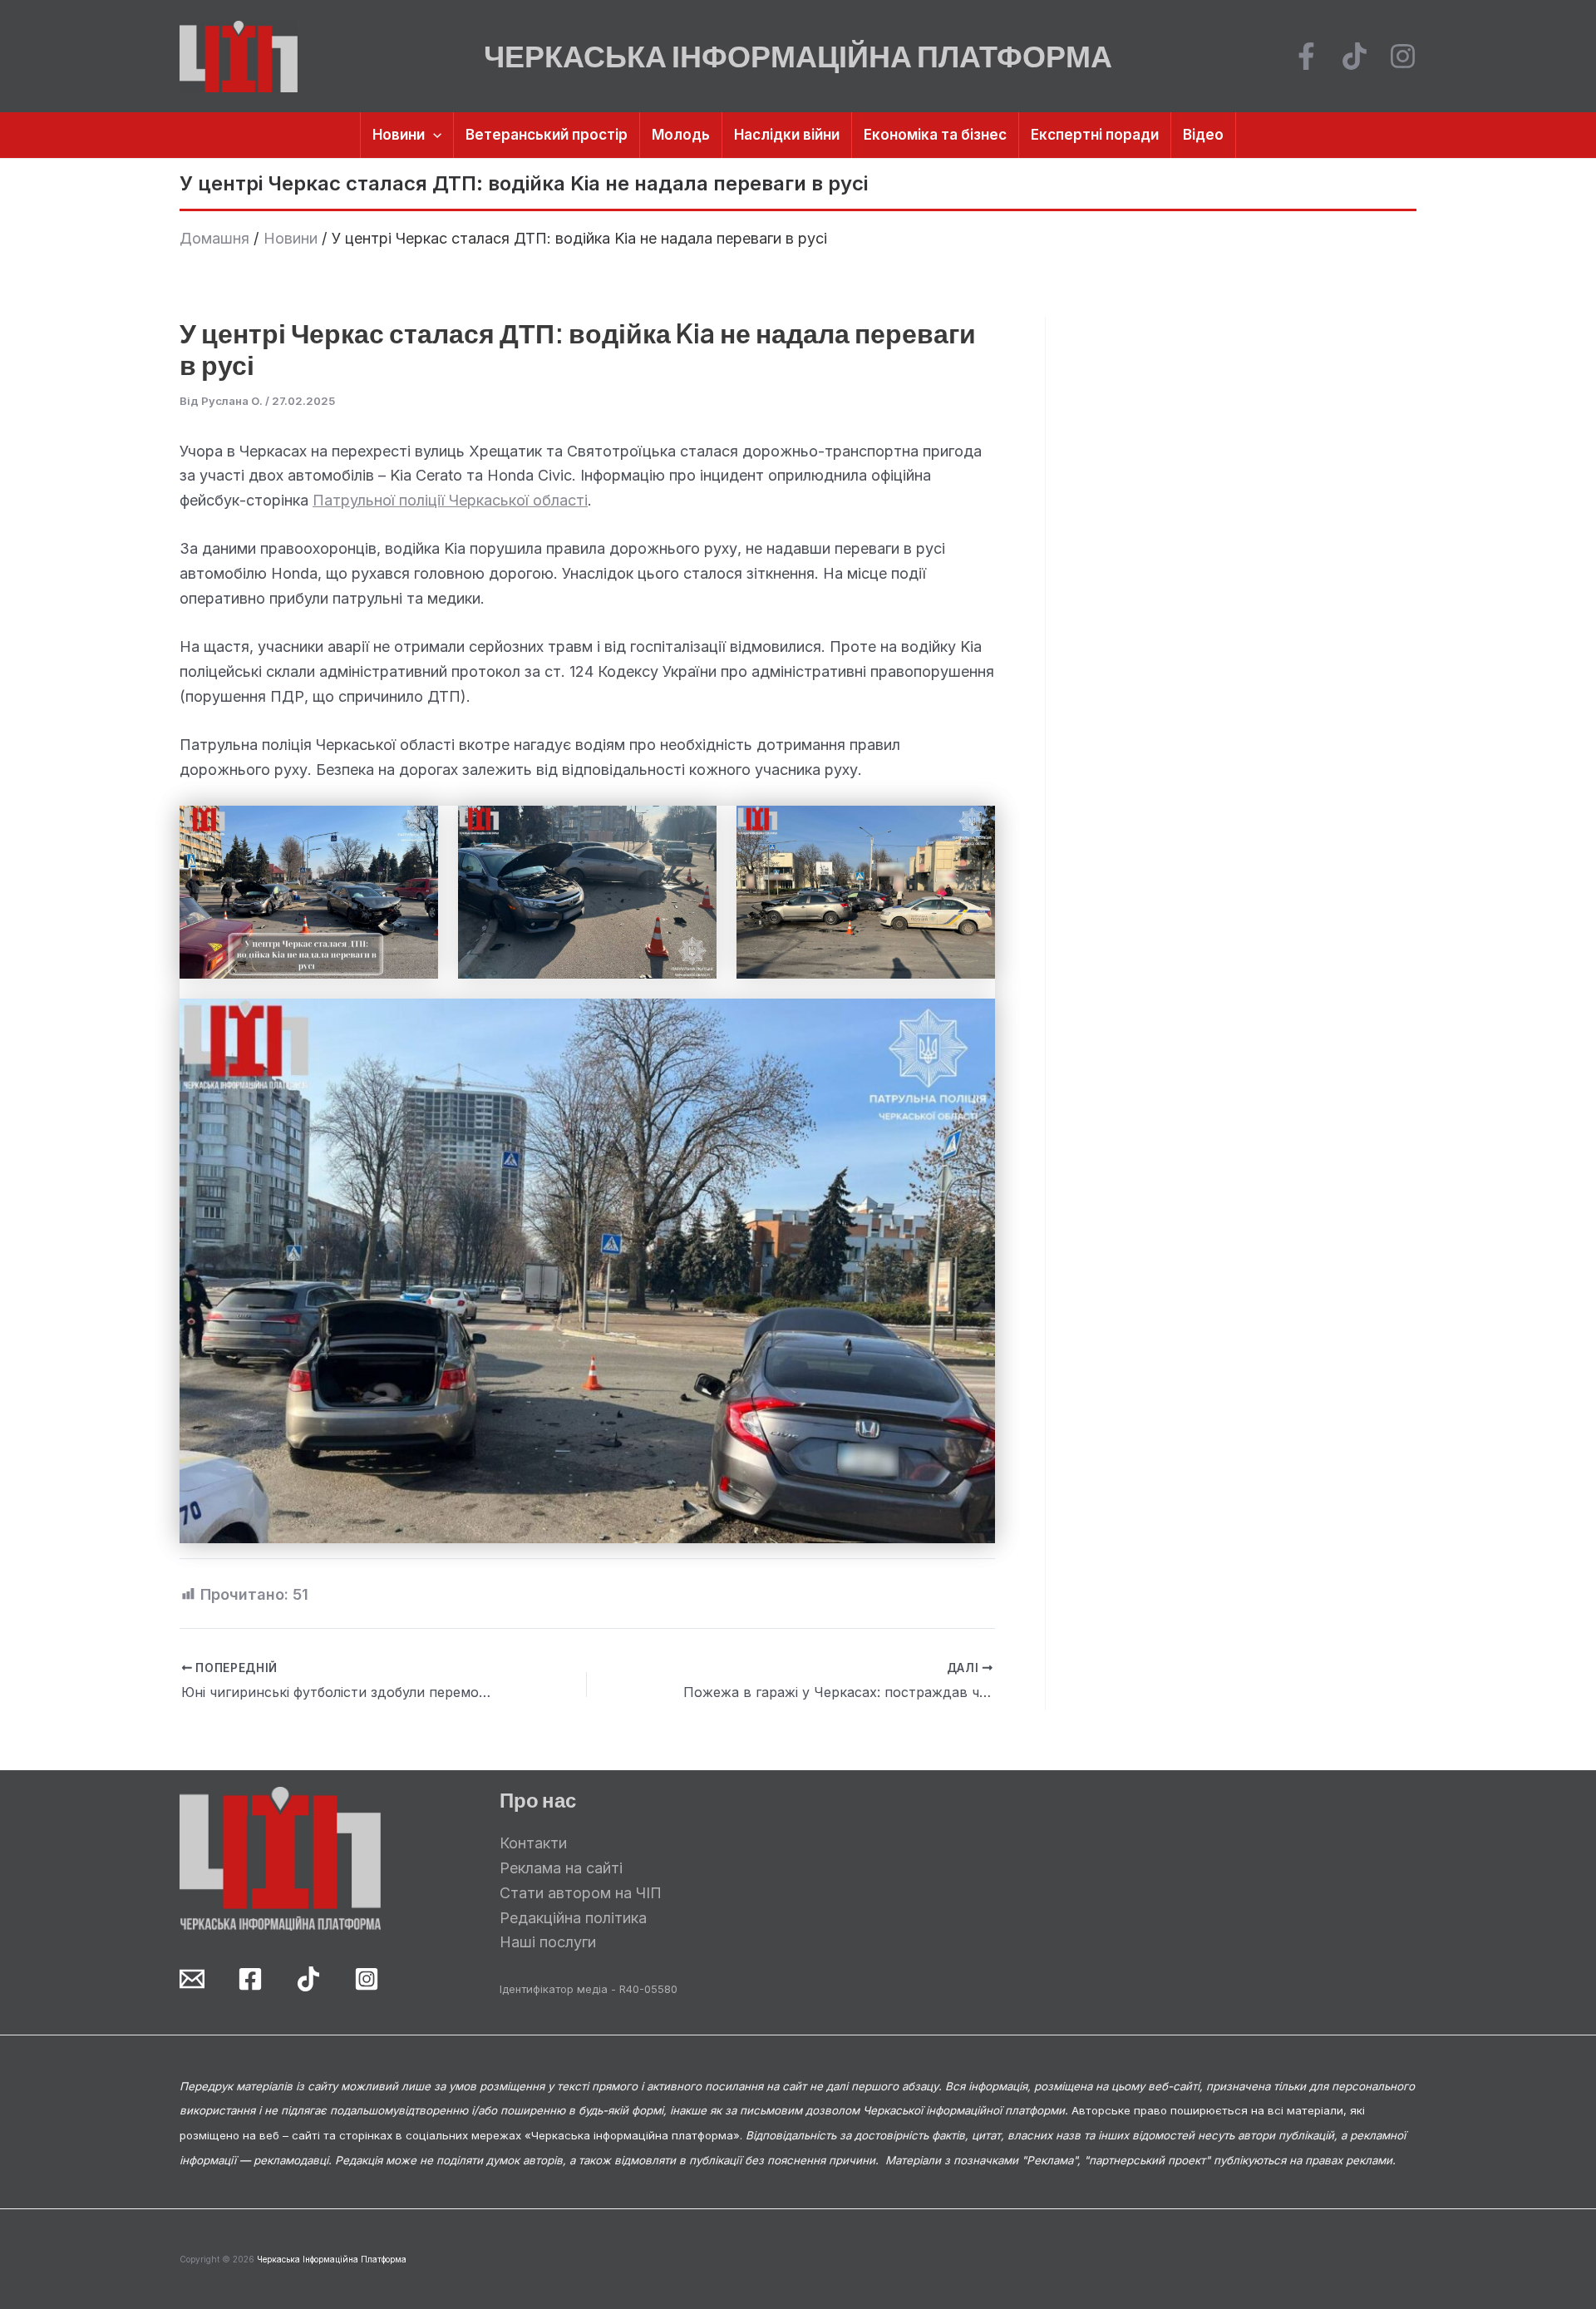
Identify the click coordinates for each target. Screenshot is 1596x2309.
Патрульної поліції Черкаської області (450, 500)
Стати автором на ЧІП (581, 1893)
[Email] (192, 1979)
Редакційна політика (573, 1918)
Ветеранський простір (547, 135)
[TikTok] (1355, 56)
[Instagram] (1403, 56)
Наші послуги (548, 1942)
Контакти (533, 1843)
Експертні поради (1095, 135)
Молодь (681, 135)
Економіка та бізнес (935, 135)
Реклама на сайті (561, 1868)
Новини (399, 135)
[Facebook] (1306, 56)
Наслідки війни (787, 135)
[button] (433, 135)
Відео (1203, 135)
